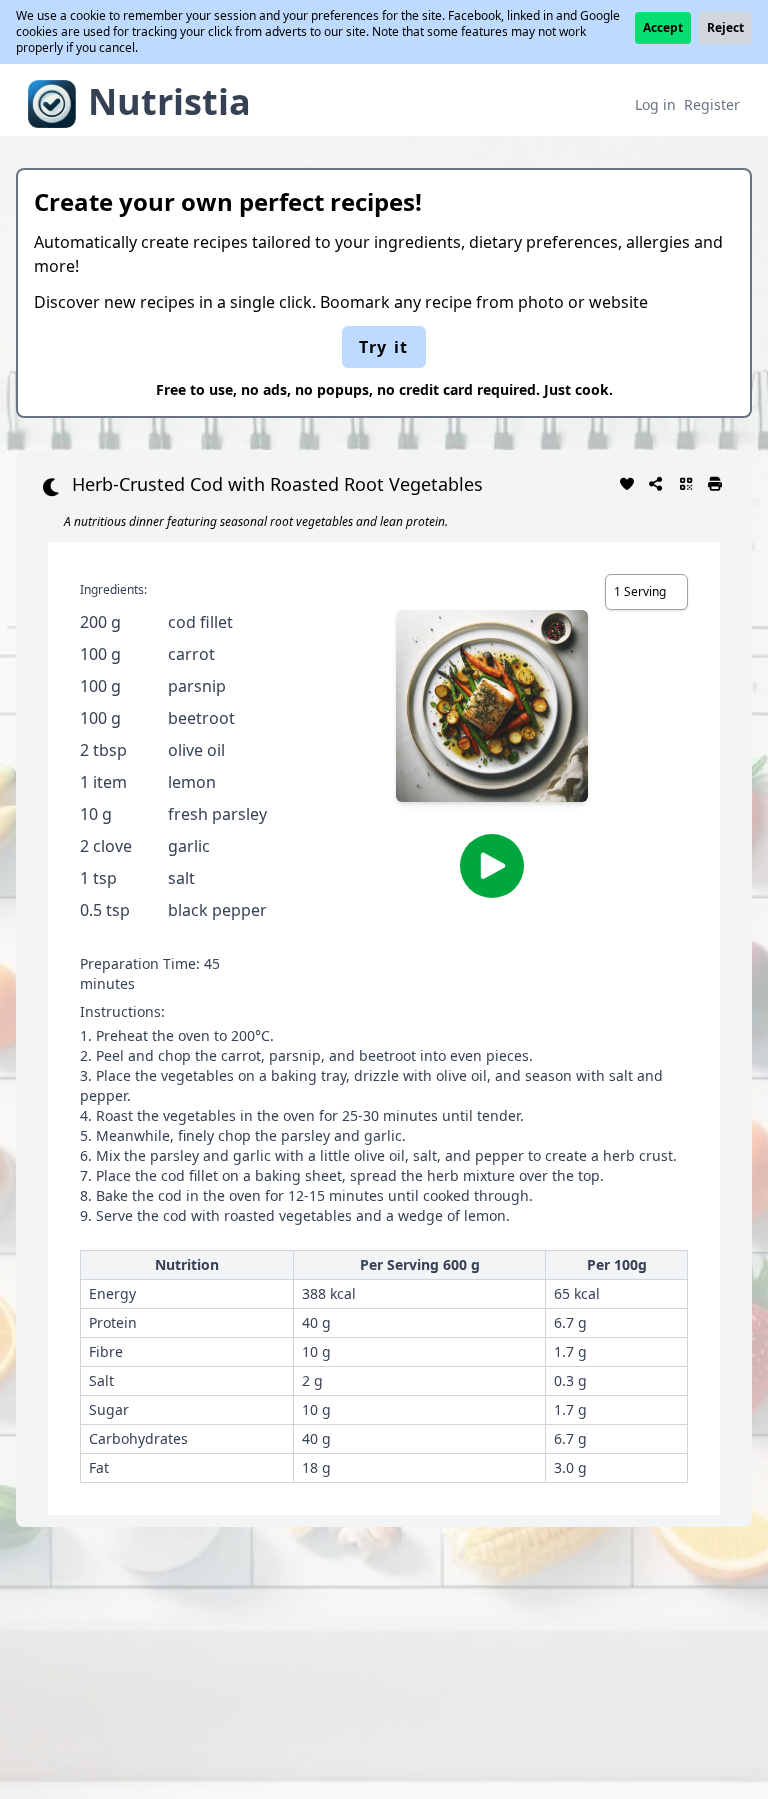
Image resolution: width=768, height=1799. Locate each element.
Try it (384, 347)
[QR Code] (686, 482)
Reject (725, 27)
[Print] (716, 482)
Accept (663, 27)
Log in (655, 104)
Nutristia (169, 101)
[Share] (657, 482)
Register (712, 104)
